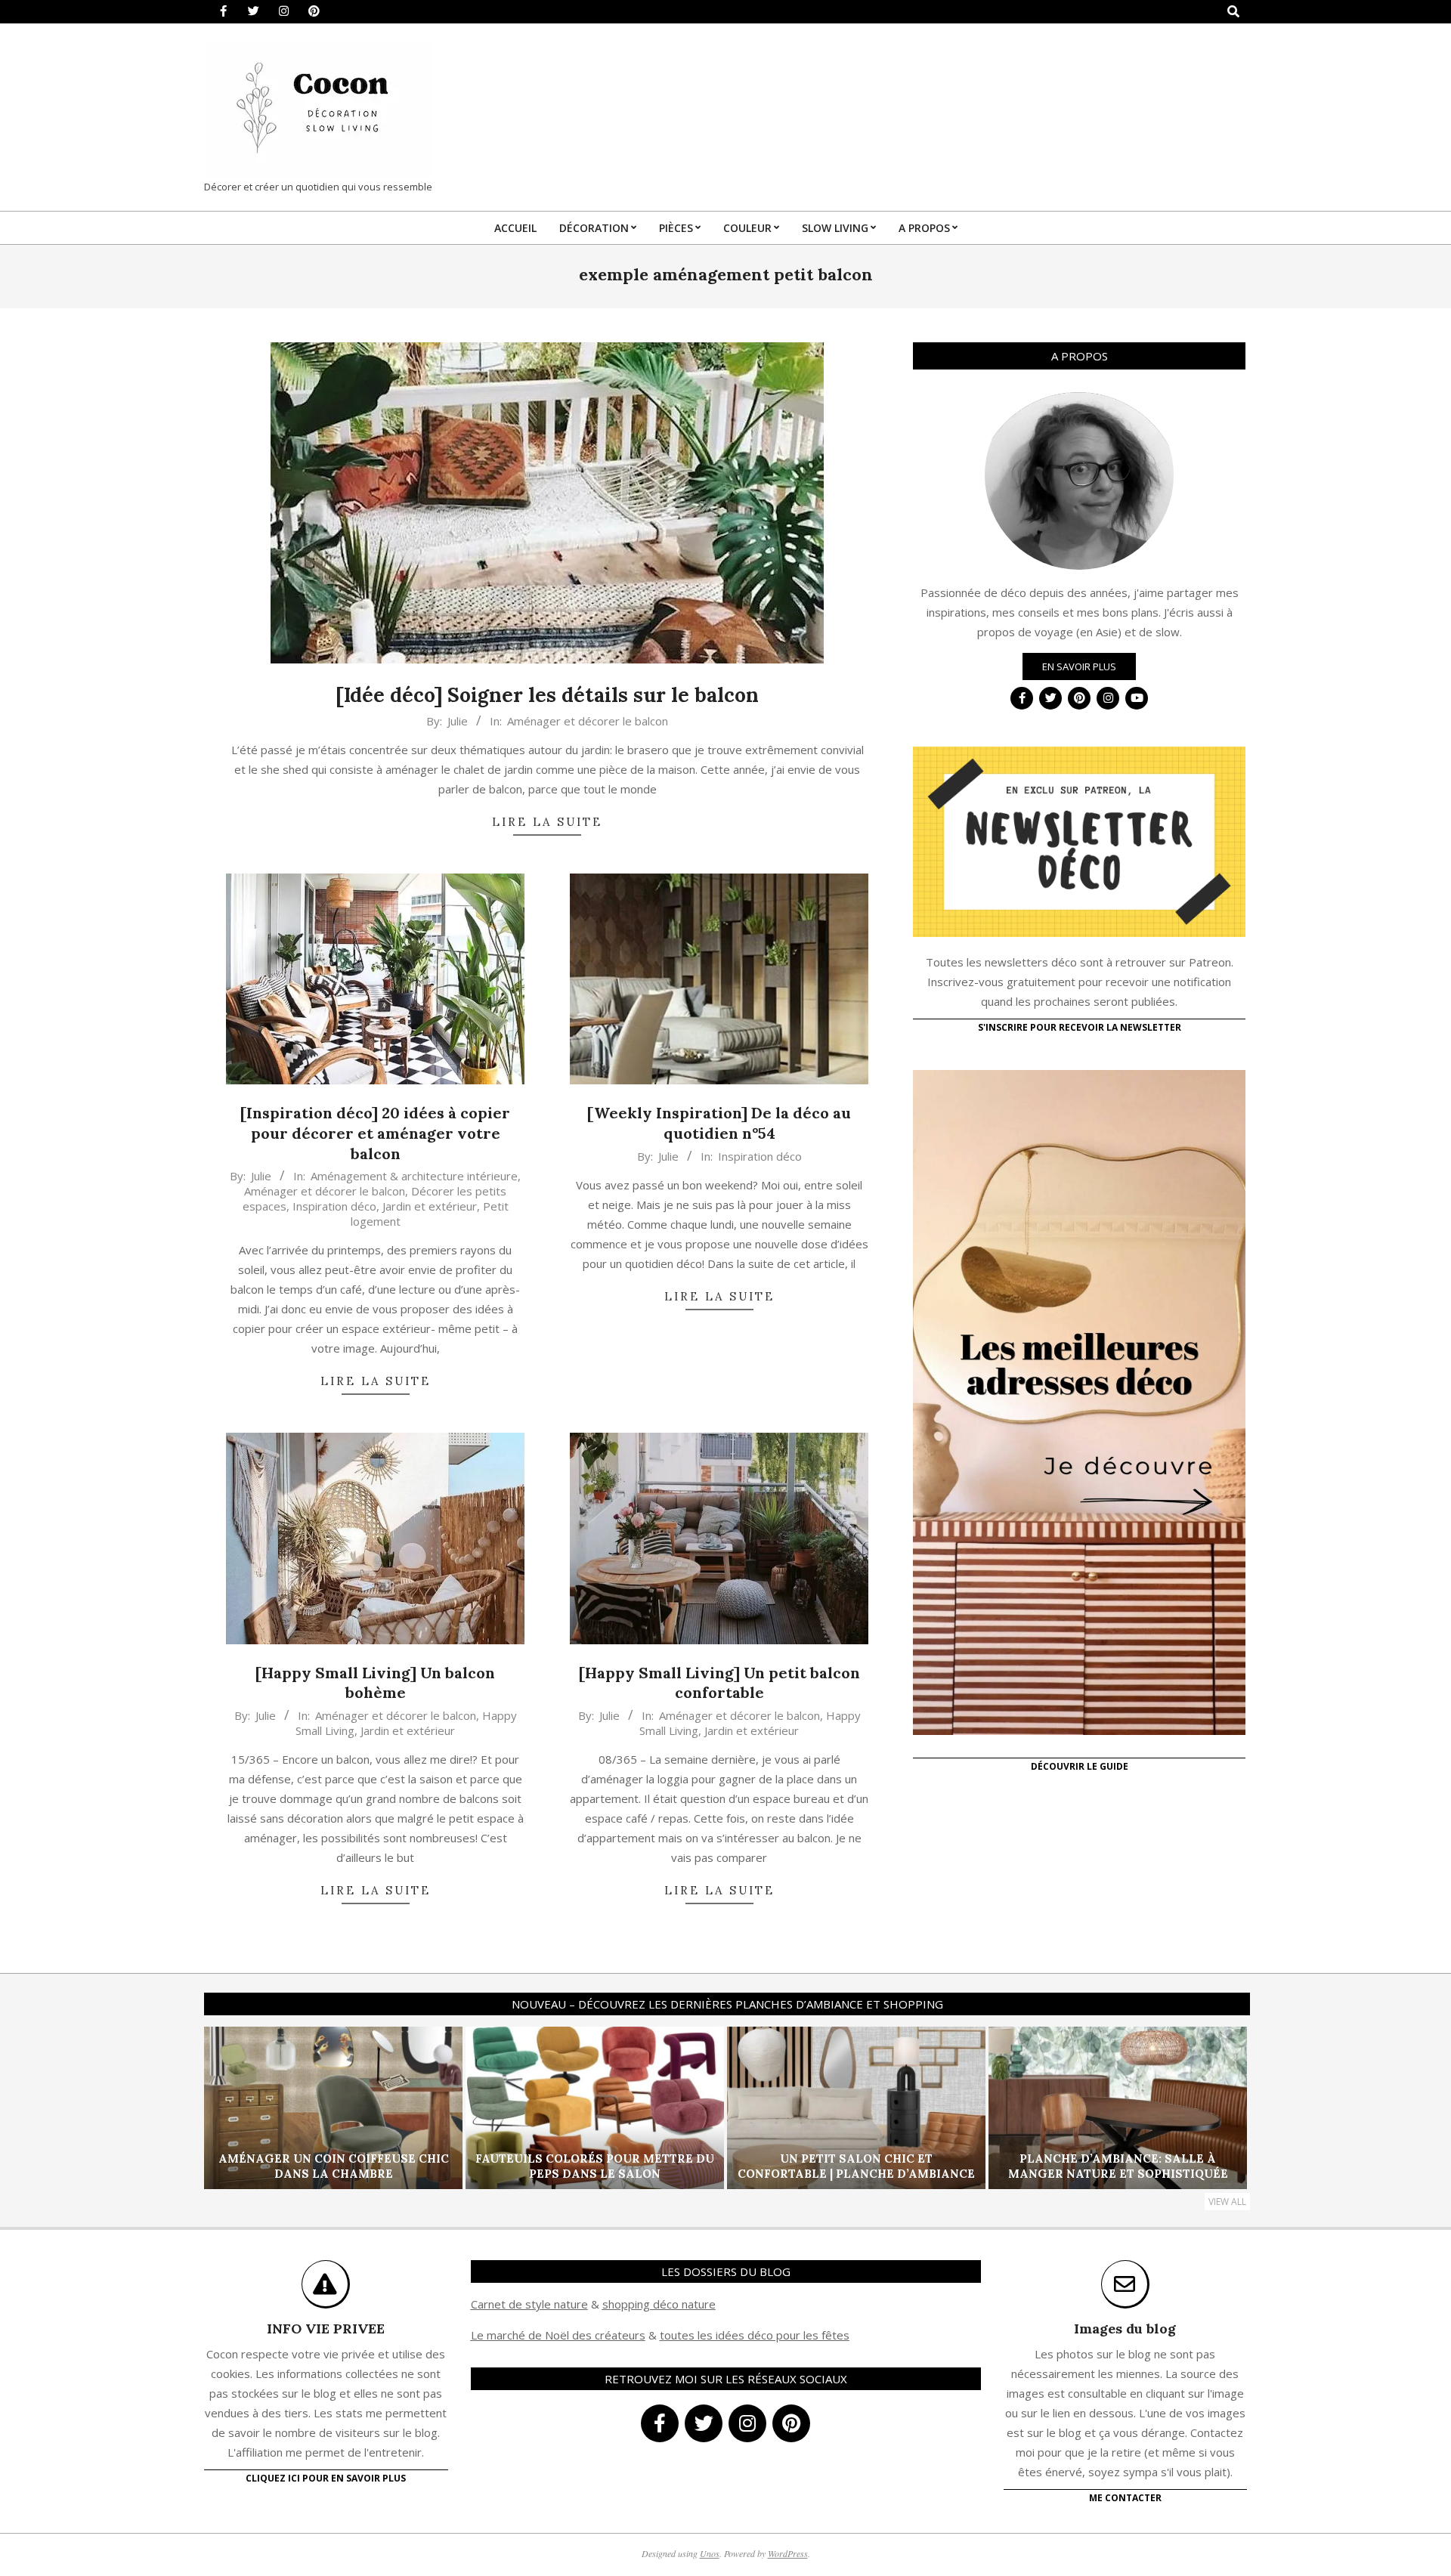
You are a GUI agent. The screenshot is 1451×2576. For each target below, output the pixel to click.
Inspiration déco (334, 1206)
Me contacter (1125, 2498)
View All (1227, 2202)
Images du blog (1125, 2329)
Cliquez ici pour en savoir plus (326, 2478)
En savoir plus (1079, 666)
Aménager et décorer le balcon (588, 721)
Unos (710, 2553)
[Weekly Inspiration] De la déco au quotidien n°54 (719, 1123)
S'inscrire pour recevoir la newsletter (1080, 1027)
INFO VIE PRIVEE (326, 2329)
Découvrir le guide (1080, 1766)
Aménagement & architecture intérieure (414, 1176)
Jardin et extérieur (430, 1206)
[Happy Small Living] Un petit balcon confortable (719, 1683)
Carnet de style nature (529, 2304)
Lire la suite (547, 822)
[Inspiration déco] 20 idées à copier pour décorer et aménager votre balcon (375, 1133)
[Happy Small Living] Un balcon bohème (375, 1683)
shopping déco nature (659, 2304)
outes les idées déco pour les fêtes (757, 2335)
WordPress (788, 2553)
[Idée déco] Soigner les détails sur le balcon (547, 695)
